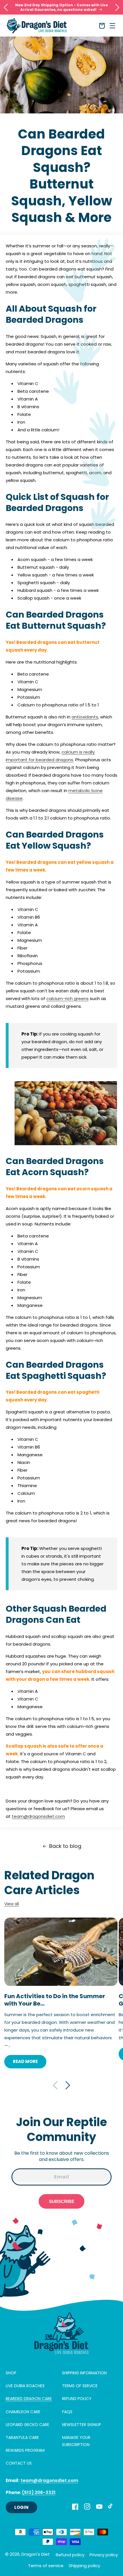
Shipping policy (84, 2566)
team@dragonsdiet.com (38, 1816)
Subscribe (62, 2201)
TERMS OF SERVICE (80, 2386)
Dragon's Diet (36, 2554)
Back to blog (65, 1846)
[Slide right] (68, 2085)
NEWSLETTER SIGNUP (82, 2425)
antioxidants (85, 717)
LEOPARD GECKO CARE (27, 2425)
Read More (25, 2061)
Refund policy (70, 2555)
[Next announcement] (117, 7)
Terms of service (46, 2566)
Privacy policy (104, 2555)
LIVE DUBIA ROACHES (25, 2386)
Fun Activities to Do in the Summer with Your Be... (55, 2000)
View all (12, 1904)
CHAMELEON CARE (23, 2412)
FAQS (67, 2412)
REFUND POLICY (77, 2399)
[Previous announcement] (6, 7)
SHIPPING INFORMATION (84, 2373)
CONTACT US (19, 2463)
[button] (112, 26)
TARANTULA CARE (22, 2437)
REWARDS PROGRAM (25, 2450)
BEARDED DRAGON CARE (29, 2399)
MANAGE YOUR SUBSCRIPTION (76, 2441)
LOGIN (21, 2507)
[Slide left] (55, 2085)
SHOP (11, 2373)
